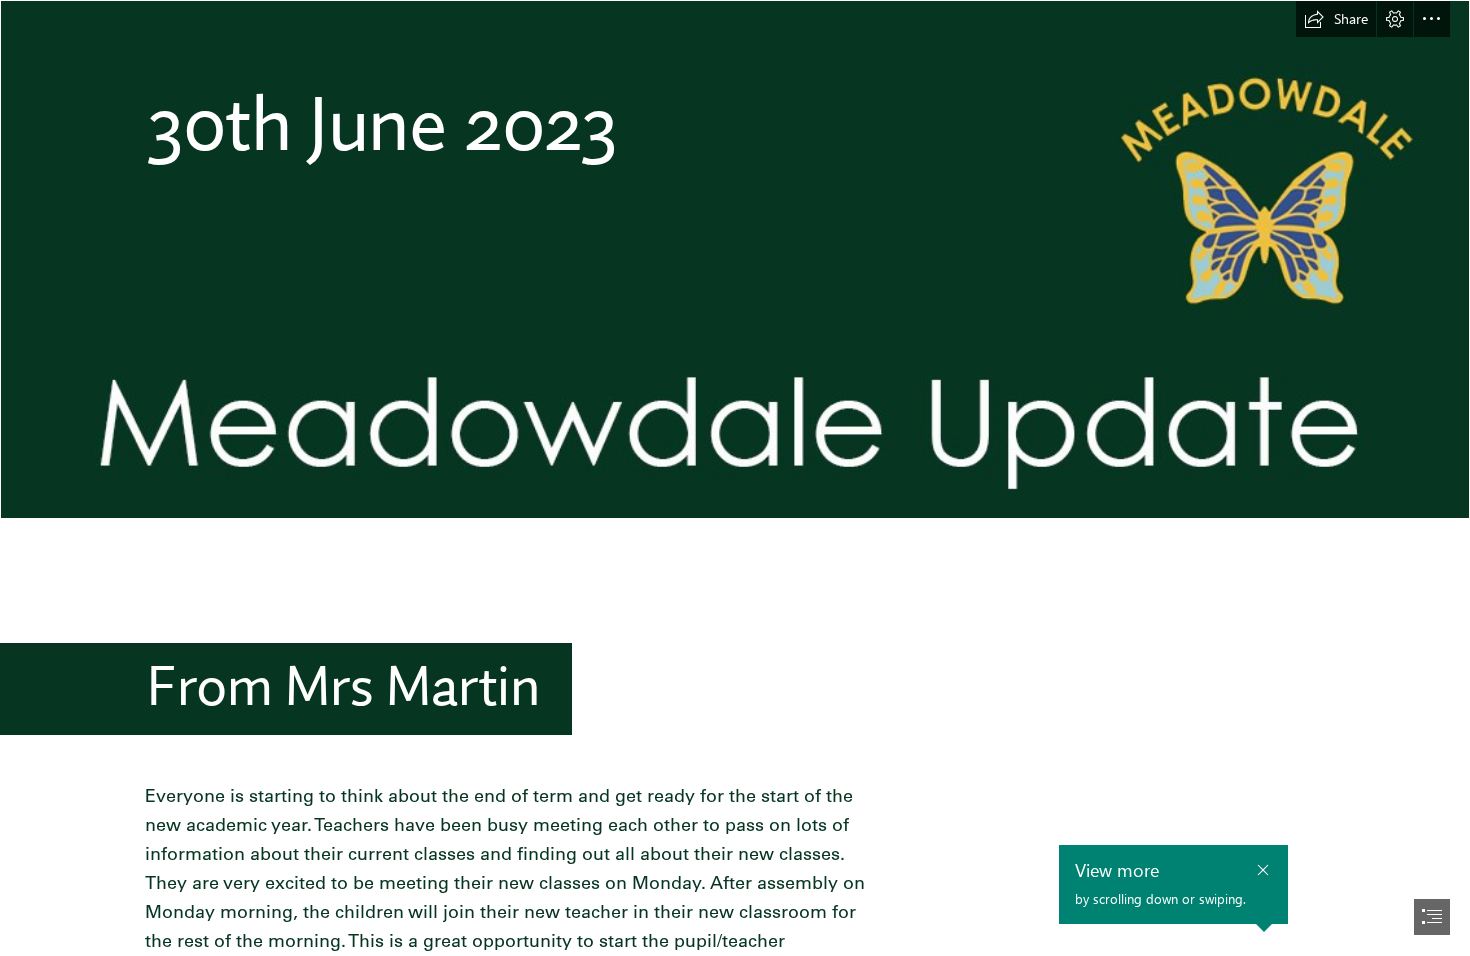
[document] (735, 478)
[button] (1336, 19)
